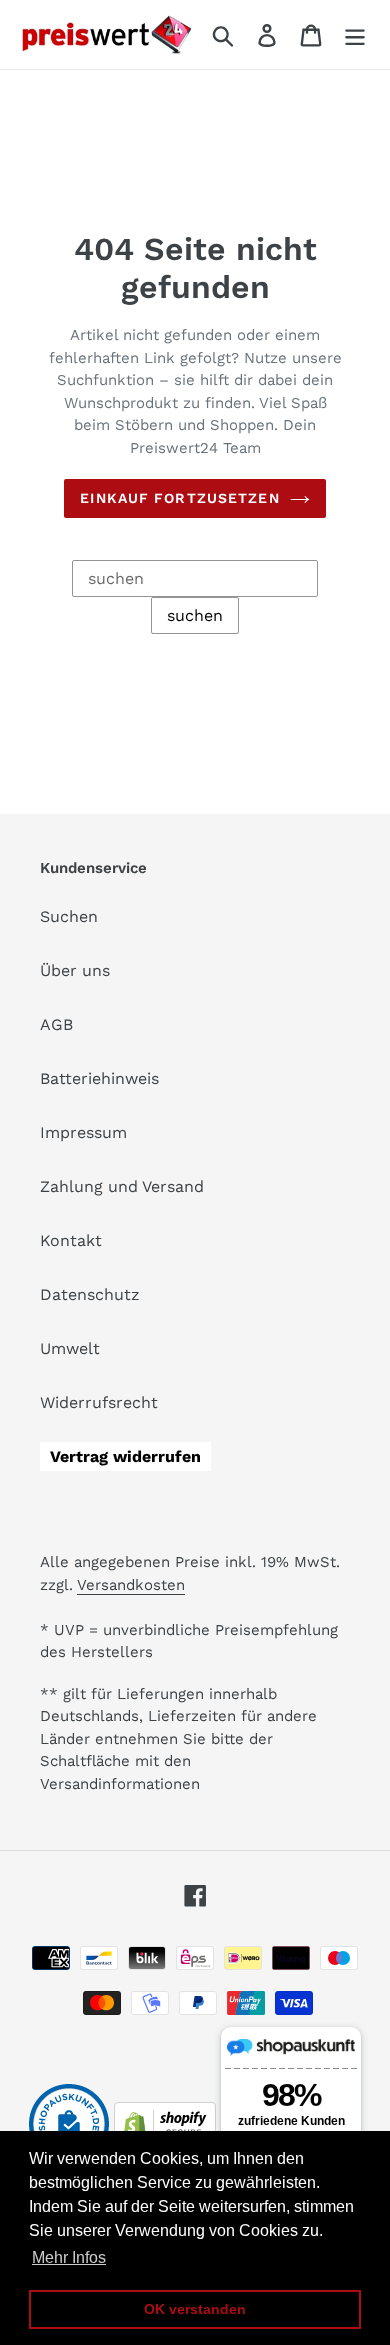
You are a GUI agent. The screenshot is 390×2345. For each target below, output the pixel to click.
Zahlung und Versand (122, 1186)
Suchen (69, 916)
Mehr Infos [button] (69, 2257)
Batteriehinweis (99, 1078)
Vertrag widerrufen (125, 1456)
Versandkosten (131, 1585)
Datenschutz (90, 1294)
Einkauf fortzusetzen (179, 498)
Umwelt (70, 1348)
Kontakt (71, 1240)
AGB (56, 1024)
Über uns (75, 970)
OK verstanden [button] (195, 2309)
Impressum (83, 1132)
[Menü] (355, 34)
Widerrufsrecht (99, 1402)
